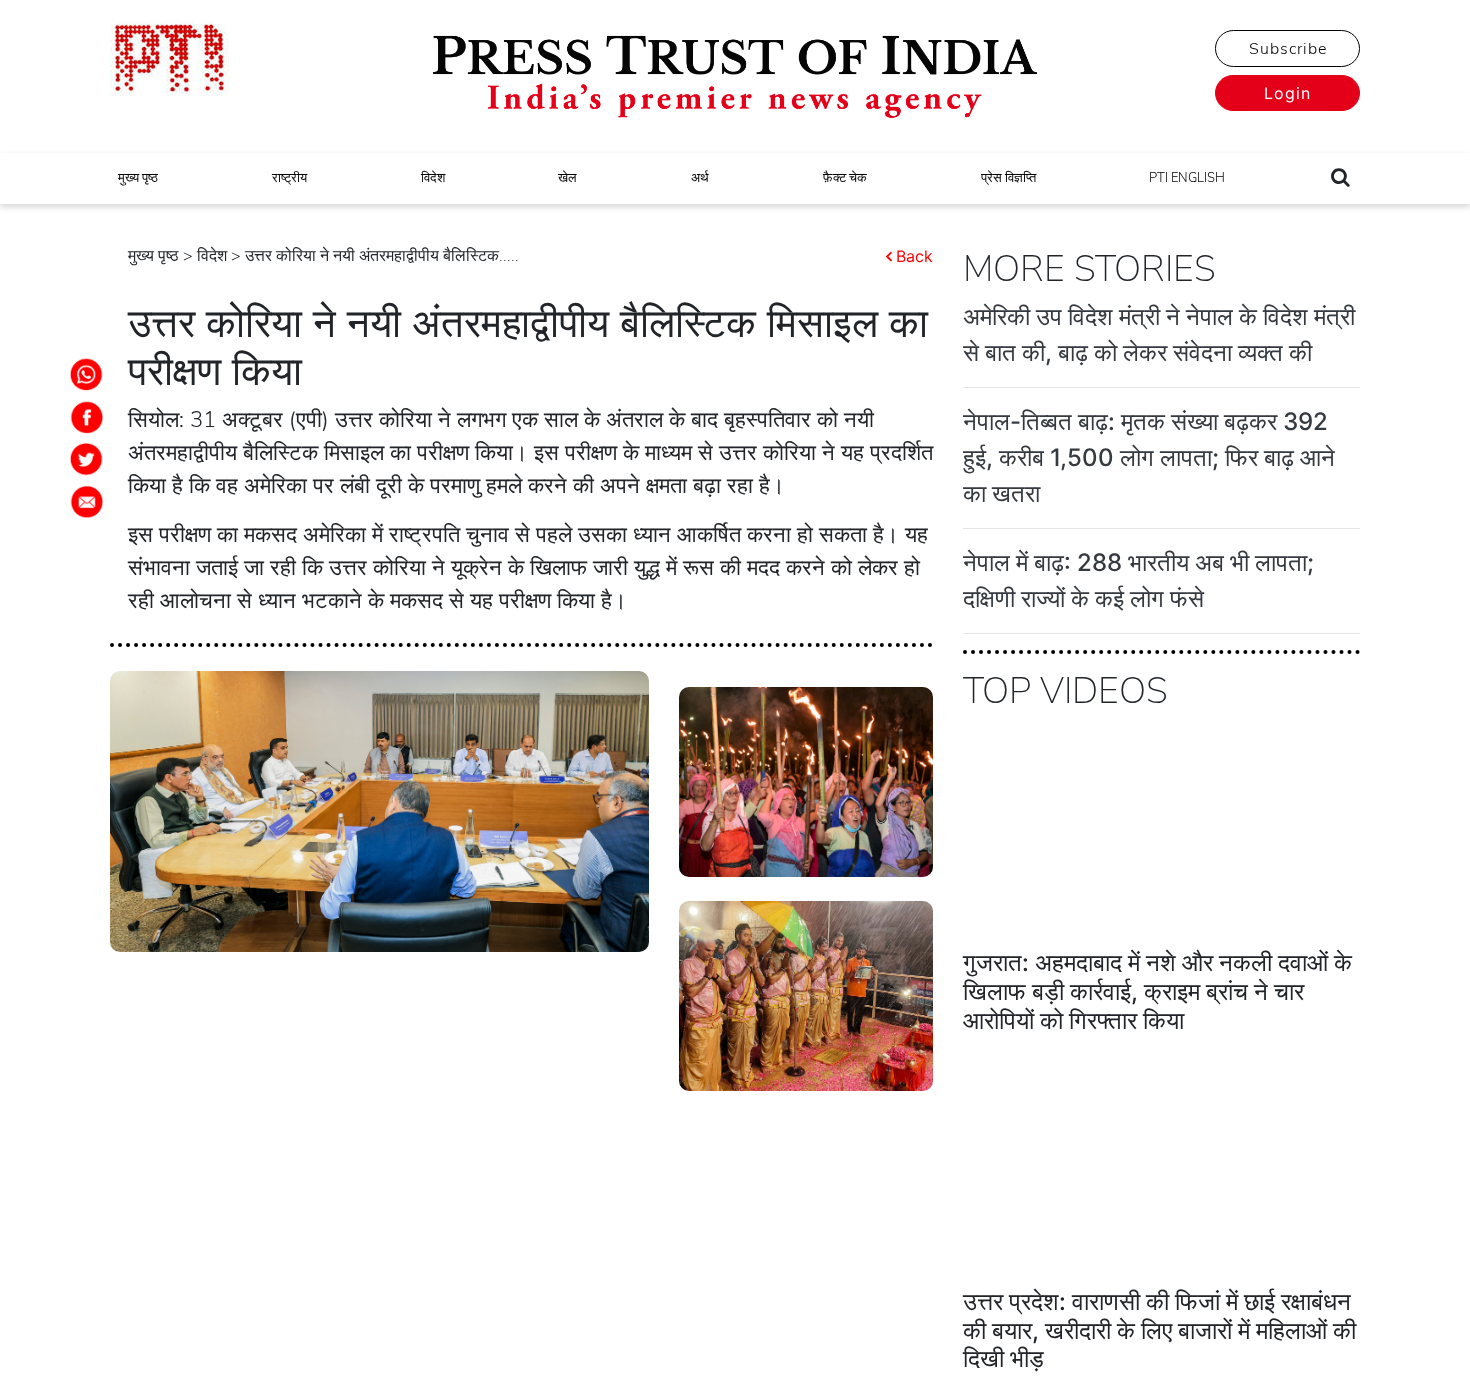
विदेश (433, 178)
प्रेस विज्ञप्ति (1008, 178)
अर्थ (700, 178)
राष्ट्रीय (289, 178)
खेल (567, 178)
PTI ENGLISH (1187, 178)
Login (1287, 93)
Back (914, 256)
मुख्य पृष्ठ (138, 178)
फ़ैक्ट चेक (845, 178)
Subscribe (1288, 49)
